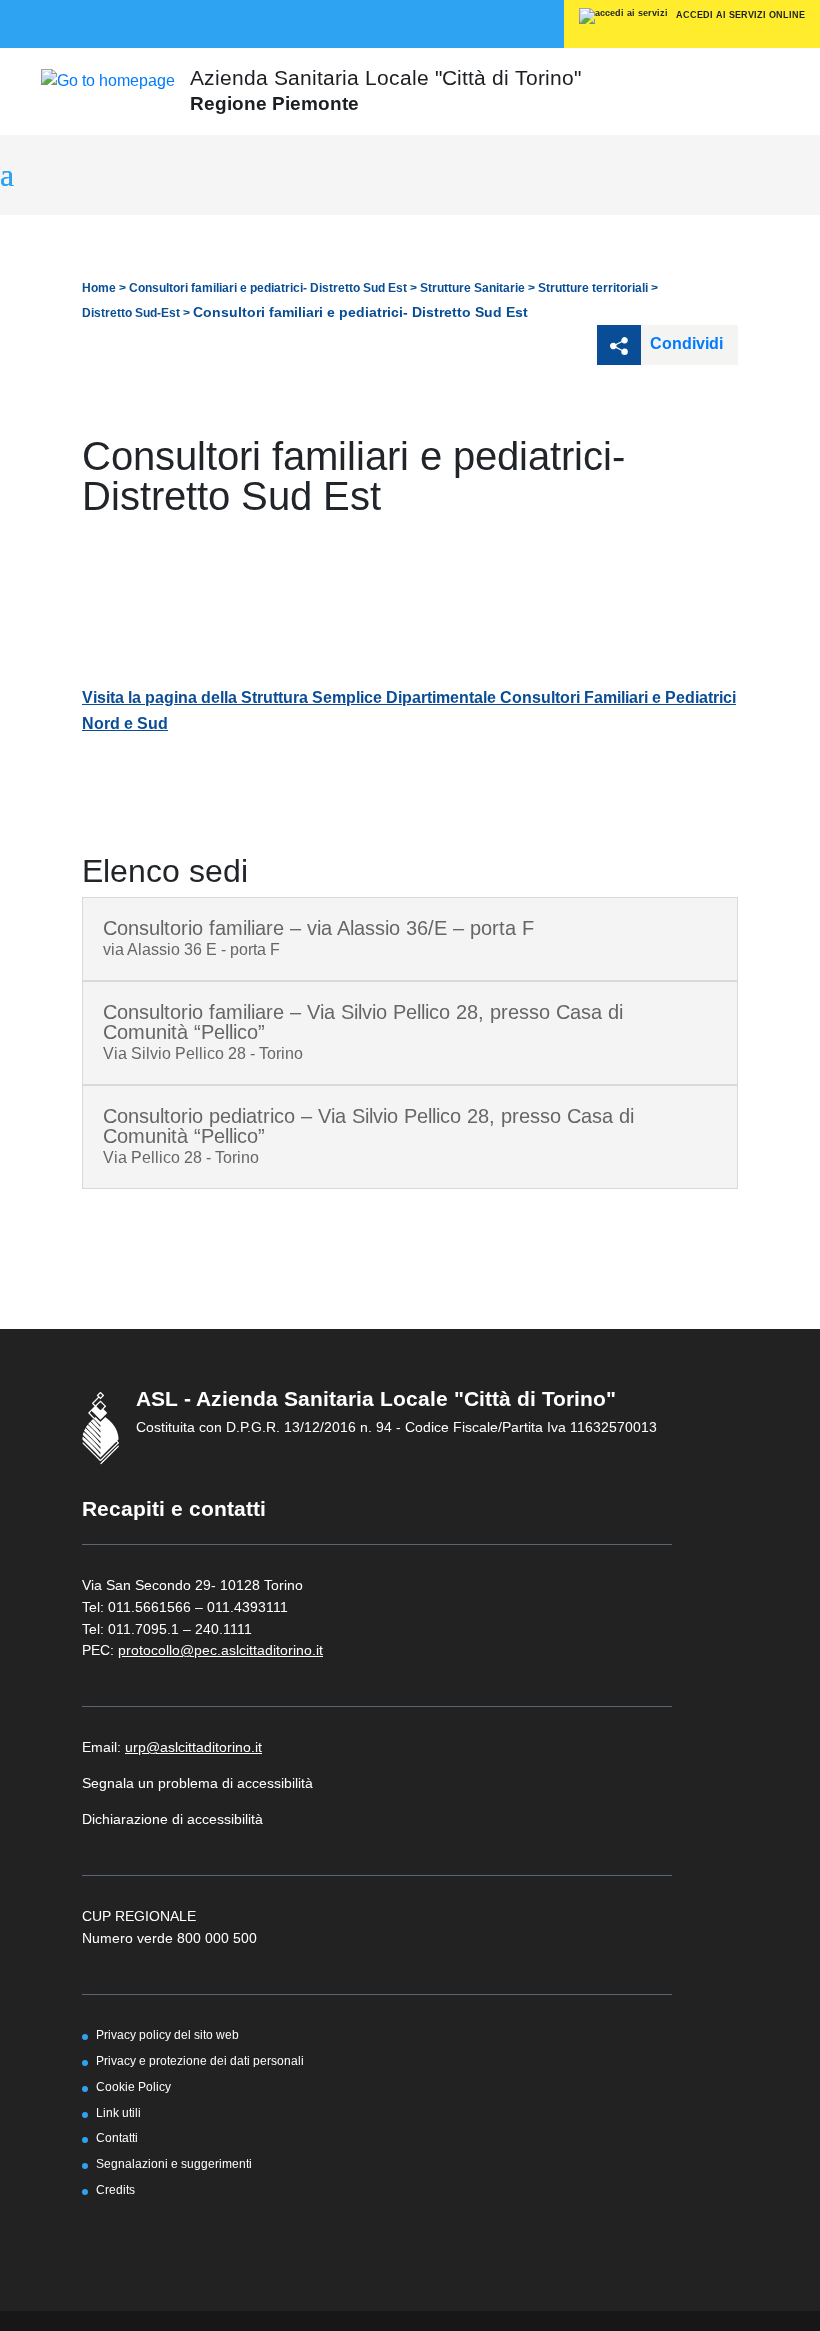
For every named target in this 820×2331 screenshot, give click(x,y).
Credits (115, 2189)
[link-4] (108, 79)
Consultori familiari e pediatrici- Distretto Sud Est (268, 288)
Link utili (118, 2112)
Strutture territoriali (593, 288)
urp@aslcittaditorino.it (193, 1747)
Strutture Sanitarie (472, 288)
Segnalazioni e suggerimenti (174, 2163)
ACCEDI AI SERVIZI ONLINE (739, 15)
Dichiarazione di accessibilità (172, 1819)
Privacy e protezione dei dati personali (200, 2060)
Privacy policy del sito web (167, 2034)
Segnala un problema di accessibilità (197, 1783)
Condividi (684, 343)
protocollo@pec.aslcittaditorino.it (220, 1650)
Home (99, 288)
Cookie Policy (133, 2086)
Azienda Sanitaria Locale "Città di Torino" (385, 77)
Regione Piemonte (274, 103)
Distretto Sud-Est (131, 313)
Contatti (117, 2137)
